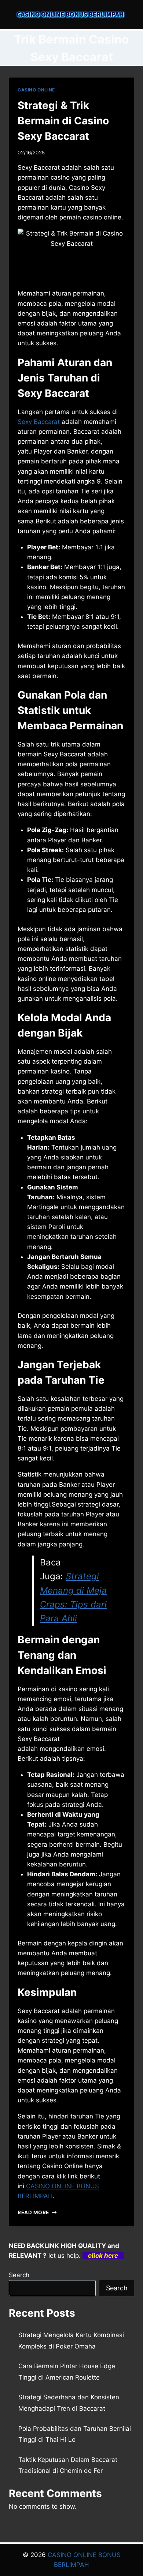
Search (19, 2275)
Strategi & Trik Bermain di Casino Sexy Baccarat (63, 121)
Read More (37, 2212)
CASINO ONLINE (36, 90)
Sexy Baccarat (39, 422)
